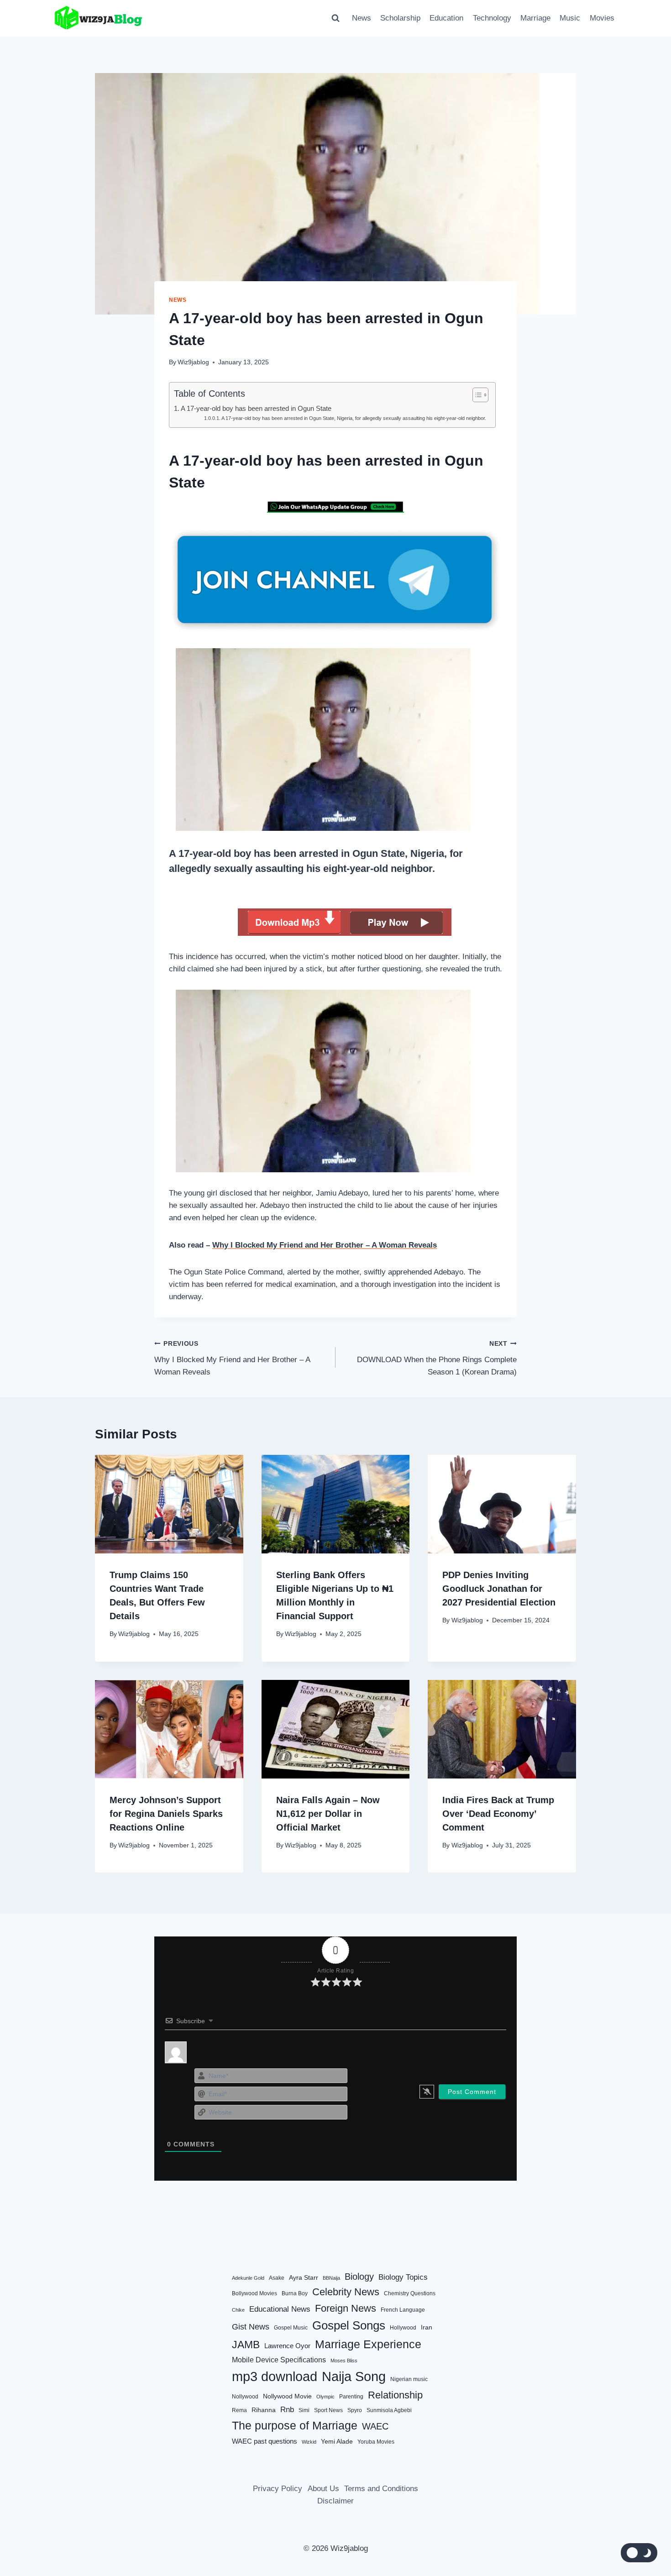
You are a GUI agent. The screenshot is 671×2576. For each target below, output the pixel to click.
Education (446, 18)
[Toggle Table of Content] (476, 395)
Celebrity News (346, 2292)
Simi (304, 2410)
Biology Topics (403, 2277)
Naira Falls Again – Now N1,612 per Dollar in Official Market (328, 1814)
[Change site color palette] (639, 2553)
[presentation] (169, 1504)
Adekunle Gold (248, 2278)
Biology (359, 2277)
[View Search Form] (335, 18)
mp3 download (275, 2376)
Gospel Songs (349, 2325)
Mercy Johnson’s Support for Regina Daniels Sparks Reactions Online (166, 1814)
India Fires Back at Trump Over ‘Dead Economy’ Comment (498, 1814)
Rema (239, 2410)
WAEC (375, 2426)
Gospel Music (291, 2328)
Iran (427, 2327)
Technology (492, 18)
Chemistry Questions (410, 2293)
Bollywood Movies (254, 2293)
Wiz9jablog (193, 362)
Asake (277, 2278)
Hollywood (403, 2328)
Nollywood (245, 2397)
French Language (403, 2310)
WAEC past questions (265, 2441)
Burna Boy (295, 2293)
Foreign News (346, 2308)
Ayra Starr (304, 2278)
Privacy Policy (278, 2488)
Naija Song (354, 2377)
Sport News (328, 2410)
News (362, 18)
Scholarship (400, 18)
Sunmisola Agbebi (389, 2410)
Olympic (325, 2397)
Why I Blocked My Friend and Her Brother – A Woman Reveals (325, 1245)
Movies (602, 18)
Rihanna (264, 2410)
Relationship (395, 2395)
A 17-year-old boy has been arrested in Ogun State (256, 408)
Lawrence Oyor (287, 2346)
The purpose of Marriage (295, 2425)
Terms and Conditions (381, 2488)
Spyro (355, 2410)
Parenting (351, 2397)
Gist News (251, 2327)
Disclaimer (335, 2501)
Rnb (287, 2409)
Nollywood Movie (287, 2396)
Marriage (535, 18)
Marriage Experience (368, 2344)
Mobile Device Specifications (279, 2360)
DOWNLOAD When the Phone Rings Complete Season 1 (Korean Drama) (437, 1358)
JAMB (246, 2345)
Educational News (280, 2309)
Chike (238, 2310)
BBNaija (331, 2278)
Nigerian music (409, 2379)
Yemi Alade (337, 2441)
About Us (323, 2488)
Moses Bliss (344, 2361)
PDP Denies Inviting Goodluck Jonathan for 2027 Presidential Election (499, 1589)
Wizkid (309, 2441)
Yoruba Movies (376, 2441)
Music (570, 18)
